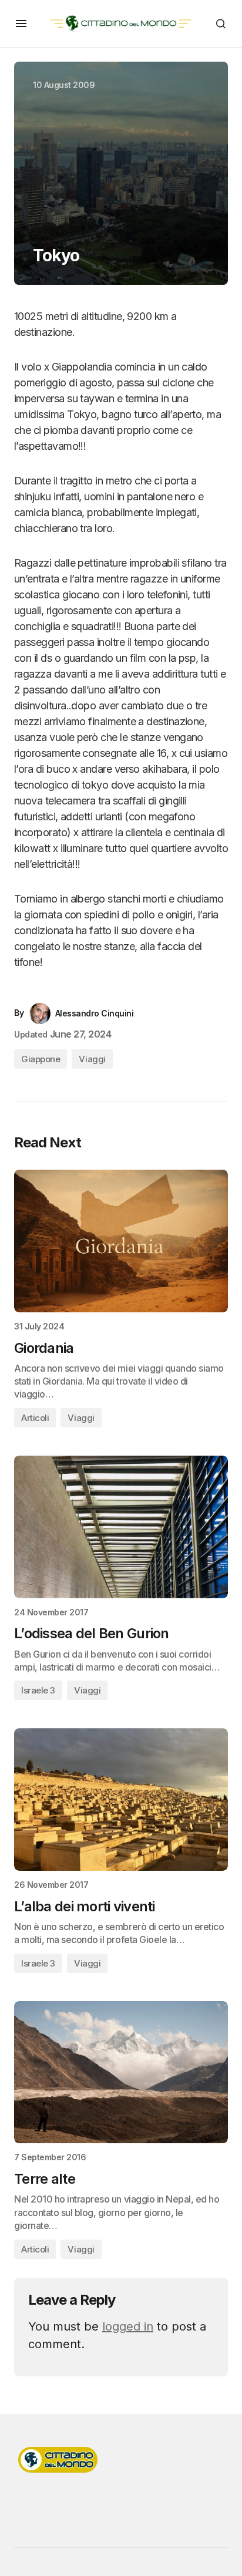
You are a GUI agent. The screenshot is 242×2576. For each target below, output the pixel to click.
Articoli (35, 1418)
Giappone (41, 1059)
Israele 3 (38, 1690)
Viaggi (92, 1059)
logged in (128, 2326)
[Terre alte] (121, 2072)
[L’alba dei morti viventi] (121, 1799)
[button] (21, 23)
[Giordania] (121, 1241)
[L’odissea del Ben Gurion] (121, 1527)
